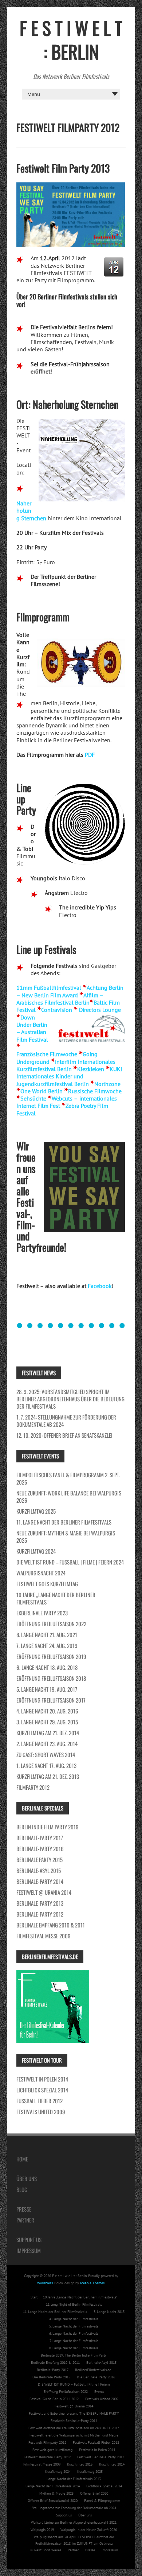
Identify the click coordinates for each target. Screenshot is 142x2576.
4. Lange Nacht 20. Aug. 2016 (47, 1711)
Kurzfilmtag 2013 (80, 2464)
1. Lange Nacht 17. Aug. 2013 (46, 1765)
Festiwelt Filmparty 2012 (47, 2442)
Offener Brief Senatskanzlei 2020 (53, 2501)
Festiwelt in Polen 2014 (42, 2079)
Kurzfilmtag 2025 (36, 1511)
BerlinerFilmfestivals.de (93, 2370)
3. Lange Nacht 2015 (109, 2312)
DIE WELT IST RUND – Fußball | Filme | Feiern (74, 2384)
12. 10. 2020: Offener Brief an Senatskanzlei (64, 1435)
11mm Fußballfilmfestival (49, 988)
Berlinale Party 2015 (40, 1860)
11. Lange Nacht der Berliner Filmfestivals (64, 1522)
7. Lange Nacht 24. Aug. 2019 (47, 1646)
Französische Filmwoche (47, 1054)
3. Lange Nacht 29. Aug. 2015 (47, 1722)
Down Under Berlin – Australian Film (32, 1028)
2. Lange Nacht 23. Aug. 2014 (47, 1744)
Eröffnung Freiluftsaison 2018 (51, 1678)
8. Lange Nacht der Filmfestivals (74, 2348)
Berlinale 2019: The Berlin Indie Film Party (74, 2355)
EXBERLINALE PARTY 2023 (42, 1613)
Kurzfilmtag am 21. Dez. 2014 (48, 1733)
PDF (90, 755)
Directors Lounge (100, 1010)
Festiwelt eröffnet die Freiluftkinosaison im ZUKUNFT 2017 (74, 2428)
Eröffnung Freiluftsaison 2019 (51, 1656)
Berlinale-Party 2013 (40, 1903)
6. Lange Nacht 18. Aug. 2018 (47, 1667)
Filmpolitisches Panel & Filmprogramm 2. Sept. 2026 (68, 1478)
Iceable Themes (92, 2283)
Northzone (107, 1084)
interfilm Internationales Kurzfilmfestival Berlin (66, 1065)
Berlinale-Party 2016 (40, 1849)
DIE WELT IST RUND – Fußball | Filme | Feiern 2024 (70, 1562)
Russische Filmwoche (95, 1091)
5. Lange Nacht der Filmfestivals (74, 2326)
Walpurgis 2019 (42, 2530)
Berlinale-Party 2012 (40, 1914)
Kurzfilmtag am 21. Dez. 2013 (48, 1776)
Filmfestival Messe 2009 (44, 1936)
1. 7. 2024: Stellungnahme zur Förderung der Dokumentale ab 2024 (66, 1421)
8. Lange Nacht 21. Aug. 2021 (47, 1635)
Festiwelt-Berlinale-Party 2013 (101, 2457)
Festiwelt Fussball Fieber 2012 (96, 2442)
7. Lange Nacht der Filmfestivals (74, 2341)
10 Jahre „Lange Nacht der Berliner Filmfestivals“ (56, 1598)
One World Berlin (42, 1091)
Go (86, 1054)
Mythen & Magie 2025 (56, 2493)
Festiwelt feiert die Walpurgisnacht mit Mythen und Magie (74, 2435)
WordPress (45, 2283)
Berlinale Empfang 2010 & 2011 (51, 1925)
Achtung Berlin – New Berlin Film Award (70, 991)
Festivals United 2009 (41, 2112)
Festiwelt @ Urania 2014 (44, 1892)
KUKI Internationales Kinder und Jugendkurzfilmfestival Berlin (69, 1076)
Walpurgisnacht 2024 (41, 1573)
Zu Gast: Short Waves (45, 2550)
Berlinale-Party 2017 (40, 1838)
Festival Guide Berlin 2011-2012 (54, 2399)
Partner (25, 2220)
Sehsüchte (33, 1098)
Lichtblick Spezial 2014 (42, 2090)
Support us (29, 2240)
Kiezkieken (91, 1069)
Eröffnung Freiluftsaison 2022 (51, 1624)
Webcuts (62, 1098)
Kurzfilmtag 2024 (36, 1551)
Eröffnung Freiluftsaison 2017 (51, 1700)
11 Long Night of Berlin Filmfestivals (74, 2304)
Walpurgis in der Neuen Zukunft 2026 (89, 2530)
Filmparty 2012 (33, 1787)
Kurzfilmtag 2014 (112, 2464)
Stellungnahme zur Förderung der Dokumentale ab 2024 (74, 2508)
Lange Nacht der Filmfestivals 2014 (53, 2486)
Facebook (100, 1286)
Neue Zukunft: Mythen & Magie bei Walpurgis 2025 (66, 1537)
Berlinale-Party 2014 (40, 1881)
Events (99, 2392)
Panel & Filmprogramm (102, 2501)
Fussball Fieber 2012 (40, 2101)
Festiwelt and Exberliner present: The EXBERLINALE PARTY (74, 2413)
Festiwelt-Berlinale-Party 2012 (47, 2457)
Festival (38, 1039)
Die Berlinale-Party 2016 (96, 2377)
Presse (24, 2209)
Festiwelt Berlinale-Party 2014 (74, 2421)
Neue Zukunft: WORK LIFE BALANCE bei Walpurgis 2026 (69, 1497)
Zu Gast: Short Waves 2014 (46, 1755)
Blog (22, 2189)
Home (22, 2159)
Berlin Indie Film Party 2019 (48, 1827)
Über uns (27, 2179)
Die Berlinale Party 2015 (51, 2377)
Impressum (29, 2250)
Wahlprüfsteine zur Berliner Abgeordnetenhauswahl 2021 (74, 2522)
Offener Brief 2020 (94, 2493)
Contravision (57, 1010)
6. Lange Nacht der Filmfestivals (74, 2333)
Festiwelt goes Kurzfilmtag (47, 1584)
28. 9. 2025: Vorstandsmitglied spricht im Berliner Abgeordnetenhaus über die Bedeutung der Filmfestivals (70, 1399)
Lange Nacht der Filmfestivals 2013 (74, 2479)
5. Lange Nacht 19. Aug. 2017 (47, 1689)
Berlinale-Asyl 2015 (39, 1870)
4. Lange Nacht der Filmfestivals (74, 2319)
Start (34, 2297)
